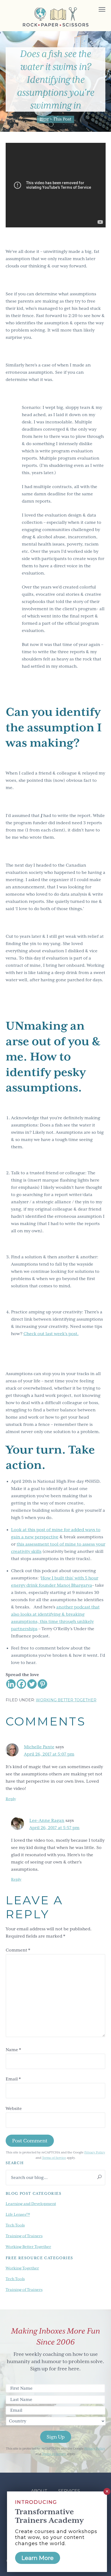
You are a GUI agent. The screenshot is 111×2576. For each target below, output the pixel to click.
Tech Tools (15, 2225)
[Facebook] (21, 1684)
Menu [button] (96, 10)
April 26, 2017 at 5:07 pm (49, 1754)
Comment (18, 1950)
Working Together (22, 2268)
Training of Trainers (24, 2236)
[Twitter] (32, 1684)
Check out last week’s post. (51, 1334)
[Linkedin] (11, 1684)
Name (13, 2050)
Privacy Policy (95, 2152)
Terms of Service (54, 2158)
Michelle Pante (39, 1747)
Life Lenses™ (18, 2214)
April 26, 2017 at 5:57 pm (54, 1828)
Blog (44, 119)
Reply (11, 1799)
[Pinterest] (42, 1684)
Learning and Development (31, 2204)
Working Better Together (66, 1700)
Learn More (38, 2558)
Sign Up (56, 2437)
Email (13, 2079)
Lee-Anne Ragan (47, 1821)
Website (14, 2109)
